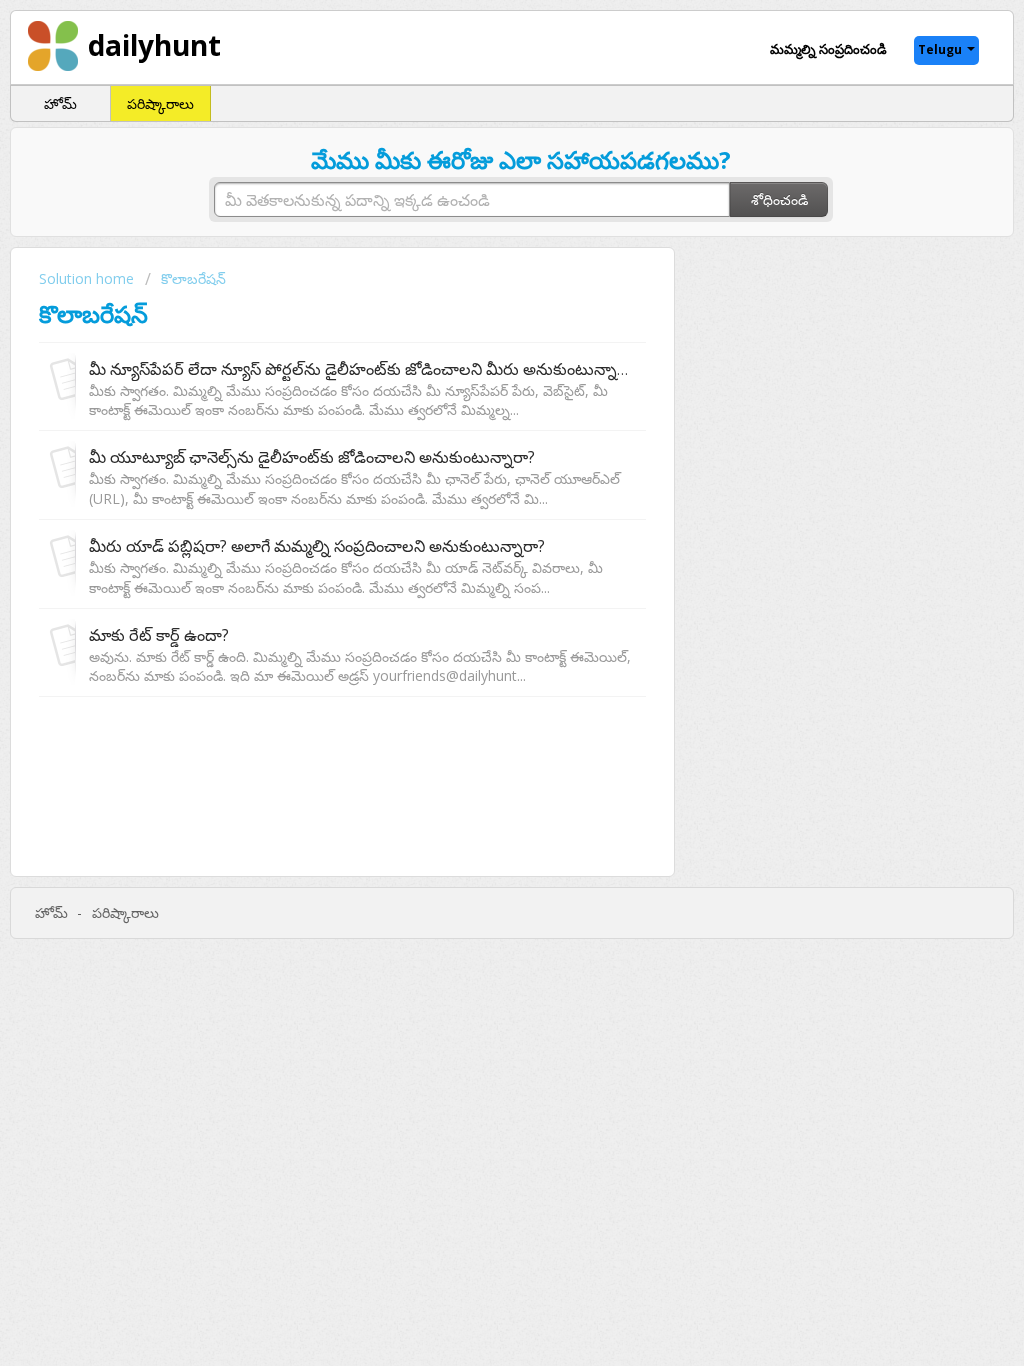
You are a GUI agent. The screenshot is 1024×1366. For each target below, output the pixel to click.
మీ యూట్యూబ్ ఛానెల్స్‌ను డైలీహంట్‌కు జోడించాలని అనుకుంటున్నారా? (312, 457)
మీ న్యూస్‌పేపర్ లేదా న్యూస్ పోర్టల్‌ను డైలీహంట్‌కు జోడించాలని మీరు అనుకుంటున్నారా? (364, 369)
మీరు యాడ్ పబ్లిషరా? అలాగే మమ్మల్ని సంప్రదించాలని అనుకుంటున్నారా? (317, 546)
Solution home (88, 278)
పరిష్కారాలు (160, 103)
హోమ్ (60, 103)
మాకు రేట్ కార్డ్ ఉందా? (159, 635)
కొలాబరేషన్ (193, 278)
